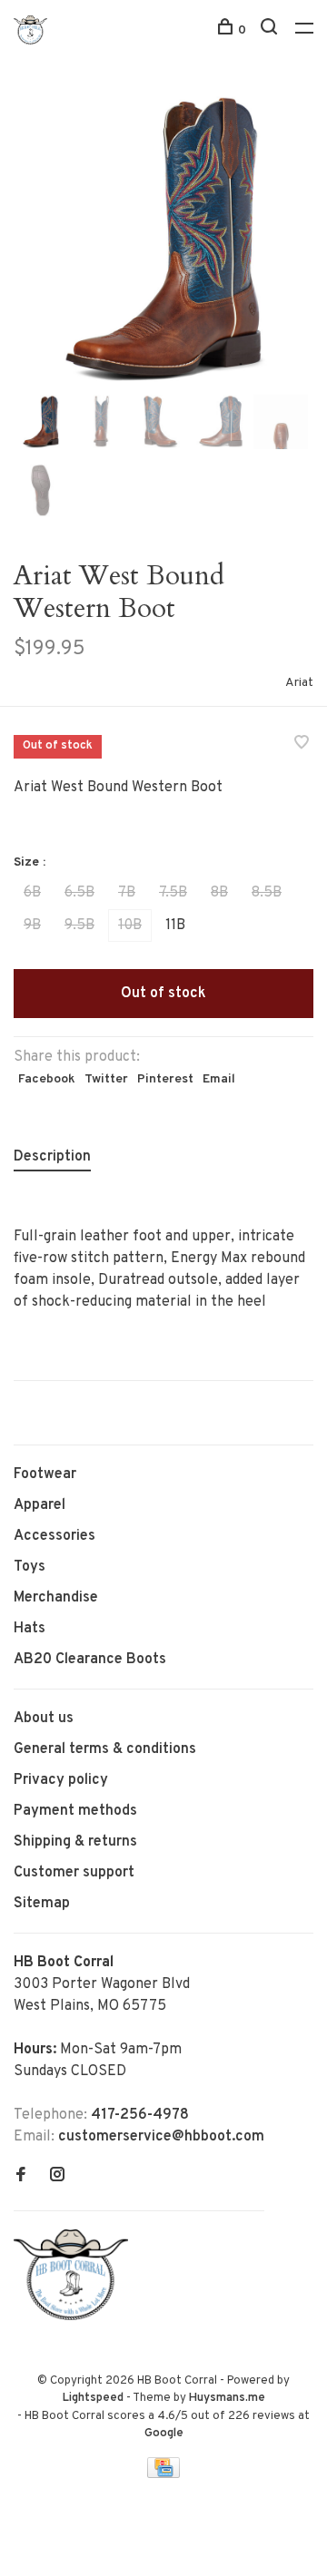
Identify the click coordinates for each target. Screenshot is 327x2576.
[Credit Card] (163, 2474)
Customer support (74, 1873)
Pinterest (165, 1079)
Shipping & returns (75, 1842)
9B (32, 926)
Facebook (47, 1079)
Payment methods (75, 1811)
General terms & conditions (105, 1749)
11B (175, 926)
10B (130, 926)
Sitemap (42, 1904)
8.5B (267, 893)
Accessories (54, 1536)
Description (52, 1157)
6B (32, 893)
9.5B (79, 926)
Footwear (45, 1474)
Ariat (299, 683)
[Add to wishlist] (302, 745)
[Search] (271, 30)
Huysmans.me (227, 2398)
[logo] (75, 2316)
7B (127, 893)
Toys (30, 1567)
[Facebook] (21, 2177)
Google (164, 2434)
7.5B (173, 893)
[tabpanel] (163, 240)
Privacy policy (61, 1780)
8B (219, 893)
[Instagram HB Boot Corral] (57, 2177)
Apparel (40, 1505)
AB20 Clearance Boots (90, 1660)
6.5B (79, 893)
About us (44, 1719)
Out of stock (163, 994)
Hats (30, 1629)
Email (219, 1079)
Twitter (106, 1079)
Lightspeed (93, 2398)
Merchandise (56, 1598)
